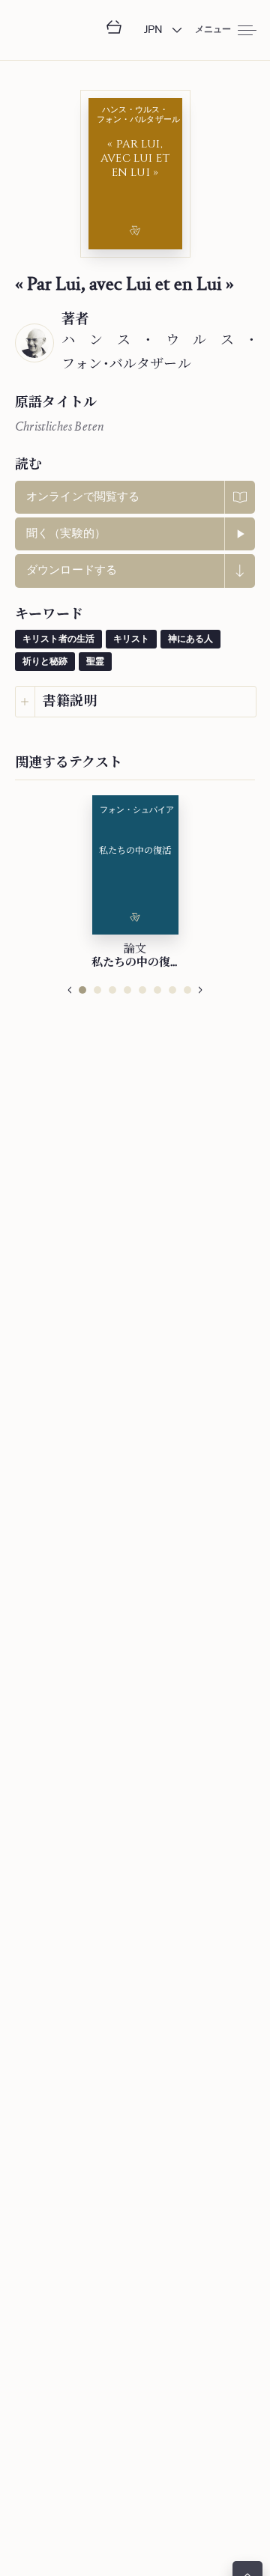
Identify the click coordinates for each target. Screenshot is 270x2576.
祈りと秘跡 (45, 662)
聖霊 (95, 662)
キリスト (131, 640)
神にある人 (190, 640)
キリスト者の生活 (58, 640)
